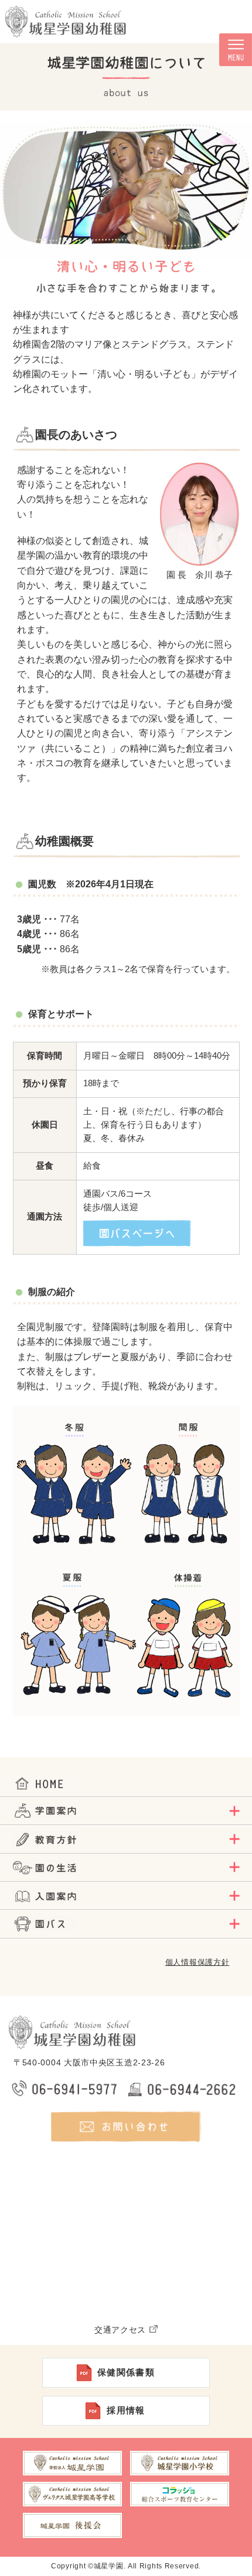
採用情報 (126, 2410)
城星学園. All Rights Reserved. (147, 2566)
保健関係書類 (126, 2372)
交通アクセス (120, 2330)
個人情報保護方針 (197, 1962)
